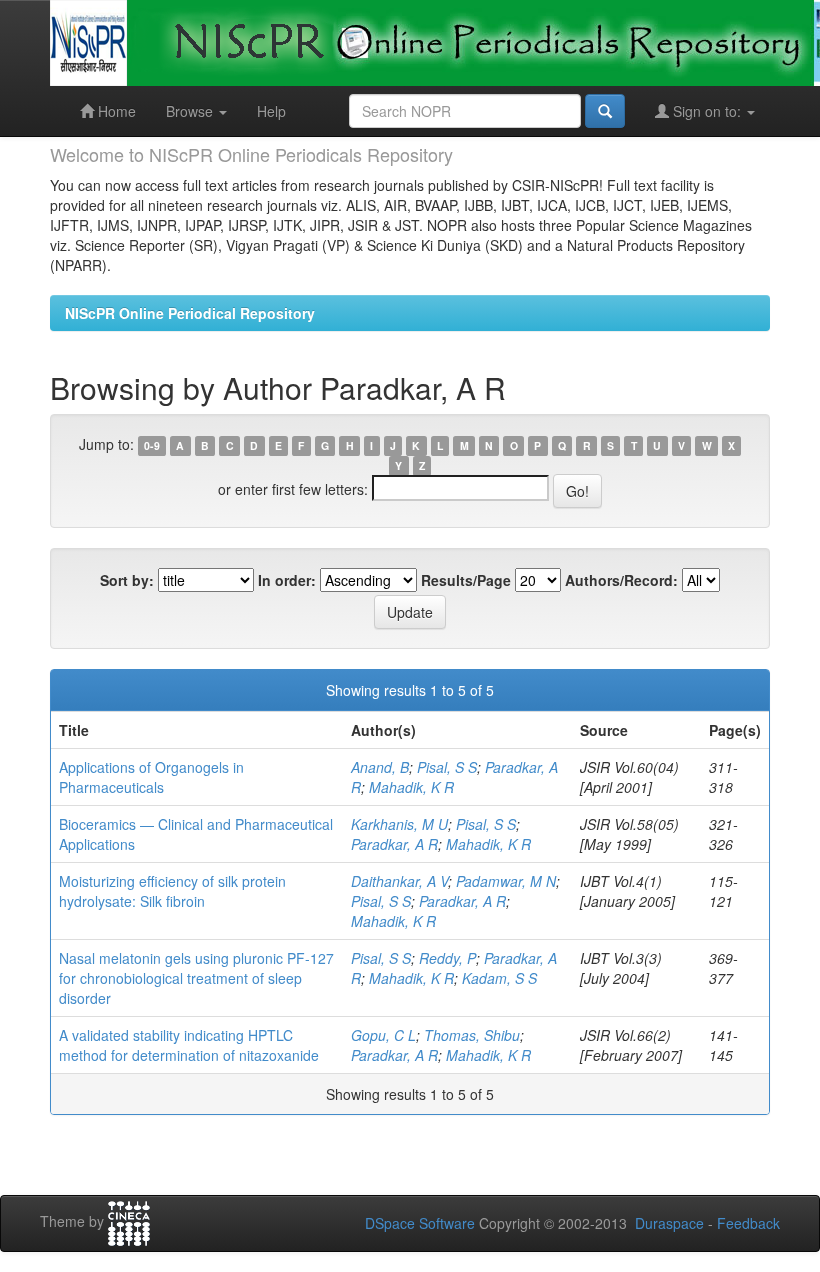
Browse (191, 111)
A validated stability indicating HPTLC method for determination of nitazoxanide (189, 1045)
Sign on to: (707, 111)
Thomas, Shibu (472, 1035)
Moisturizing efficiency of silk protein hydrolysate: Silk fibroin (172, 891)
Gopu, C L (383, 1035)
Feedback (748, 1223)
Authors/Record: (621, 580)
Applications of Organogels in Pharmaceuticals (151, 777)
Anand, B (380, 767)
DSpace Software (420, 1223)
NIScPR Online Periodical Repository (190, 313)
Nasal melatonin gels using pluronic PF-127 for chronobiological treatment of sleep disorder (196, 978)
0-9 (152, 445)
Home (115, 111)
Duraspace (669, 1223)
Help (271, 111)
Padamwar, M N (506, 881)
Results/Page (466, 580)
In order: (287, 580)
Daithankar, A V (399, 881)
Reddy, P (447, 958)
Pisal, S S (447, 767)
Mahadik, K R (411, 787)
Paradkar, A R (394, 844)
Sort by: (127, 580)
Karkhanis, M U (399, 824)
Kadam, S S (499, 978)
